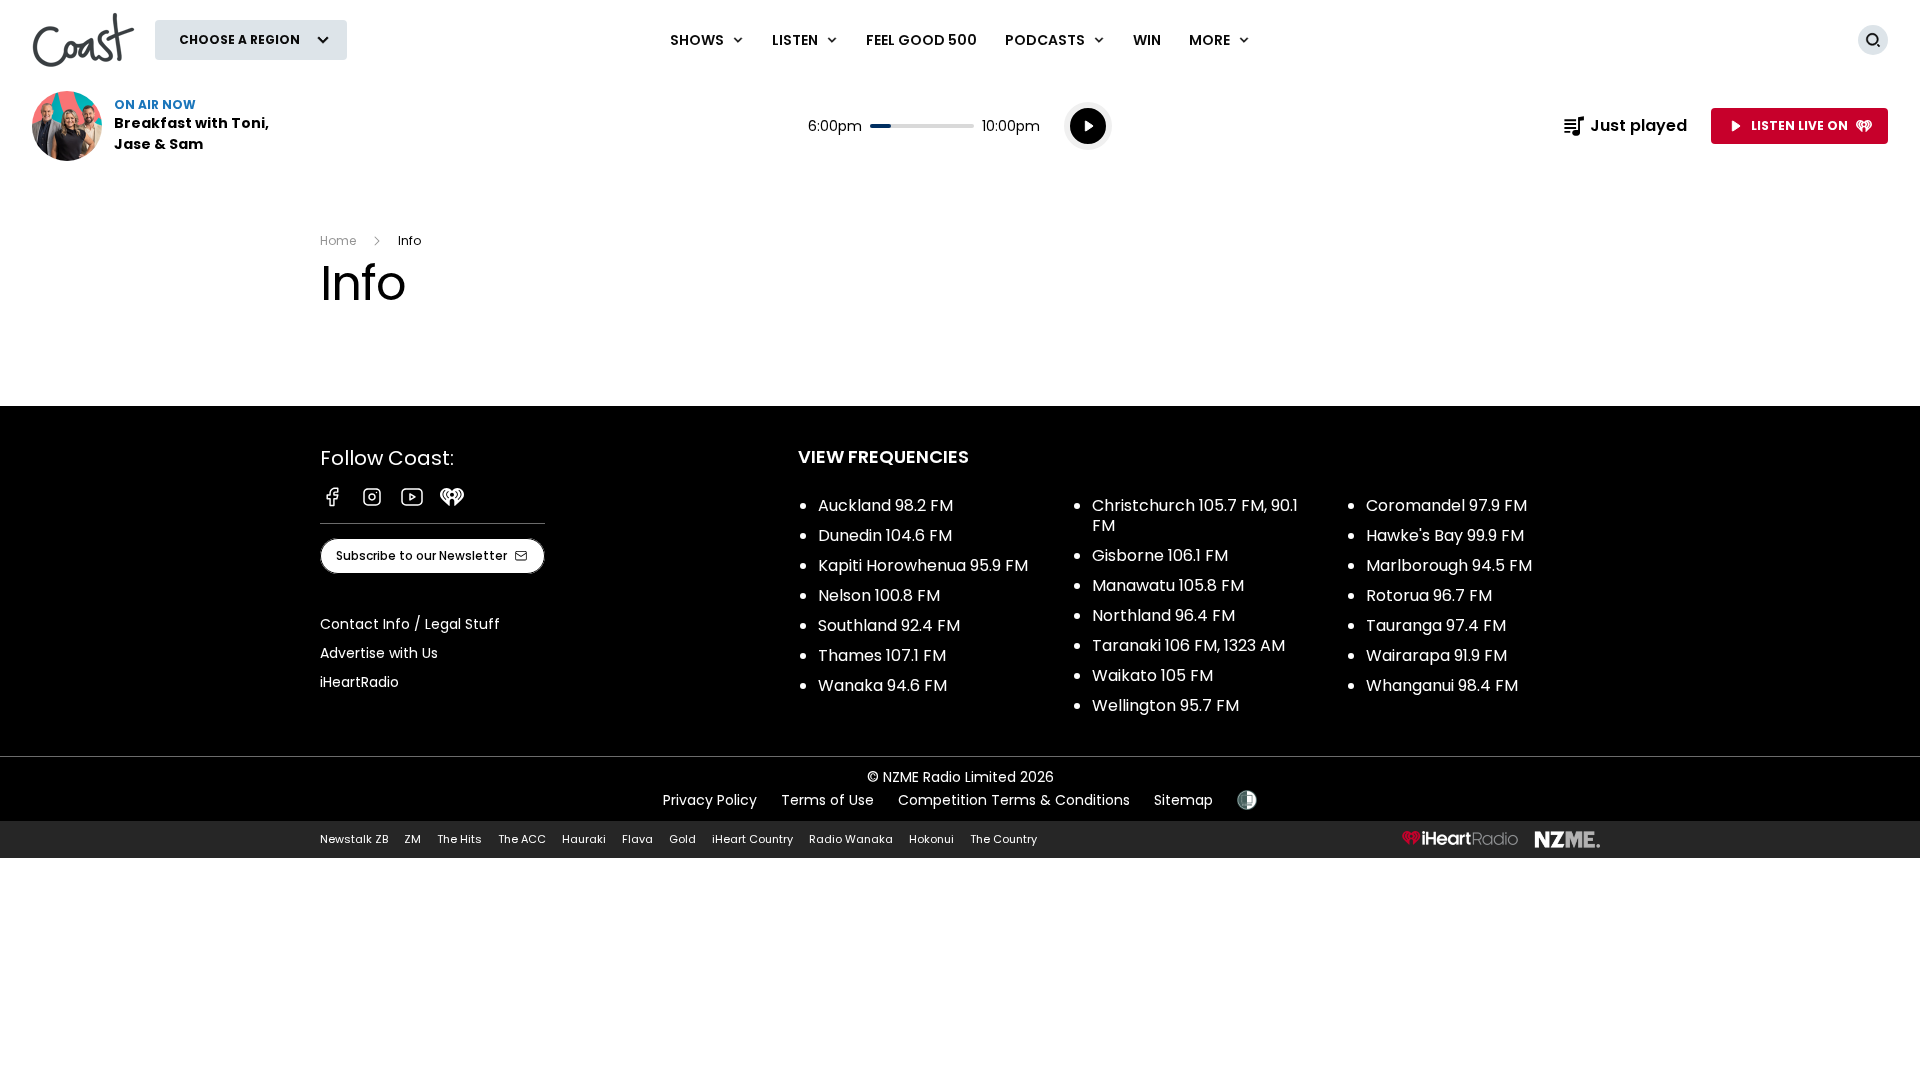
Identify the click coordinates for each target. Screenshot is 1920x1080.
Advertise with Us (379, 653)
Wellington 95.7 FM (1165, 705)
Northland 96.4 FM (1163, 615)
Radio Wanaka (851, 839)
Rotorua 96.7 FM (1429, 595)
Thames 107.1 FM (882, 655)
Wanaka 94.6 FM (882, 685)
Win (1147, 40)
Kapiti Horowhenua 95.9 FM (923, 565)
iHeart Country (752, 839)
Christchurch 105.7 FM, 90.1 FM (1195, 515)
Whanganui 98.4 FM (1442, 685)
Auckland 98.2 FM (885, 505)
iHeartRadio (359, 682)
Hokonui (931, 839)
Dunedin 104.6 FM (885, 535)
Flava (637, 839)
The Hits (459, 839)
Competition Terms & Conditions (1014, 800)
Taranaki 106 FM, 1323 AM (1188, 645)
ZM (412, 839)
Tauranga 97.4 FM (1436, 625)
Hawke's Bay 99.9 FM (1445, 535)
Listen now (160, 126)
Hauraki (584, 839)
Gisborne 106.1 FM (1160, 555)
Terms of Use (827, 800)
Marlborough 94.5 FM (1449, 565)
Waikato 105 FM (1152, 675)
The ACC (522, 839)
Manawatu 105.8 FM (1168, 585)
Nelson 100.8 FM (879, 595)
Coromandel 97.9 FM (1446, 505)
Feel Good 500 (921, 40)
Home (338, 240)
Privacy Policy (710, 800)
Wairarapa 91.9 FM (1436, 655)
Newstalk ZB (354, 839)
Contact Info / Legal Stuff (410, 624)
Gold (682, 839)
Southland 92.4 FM (889, 625)
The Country (1003, 839)
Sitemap (1183, 800)
